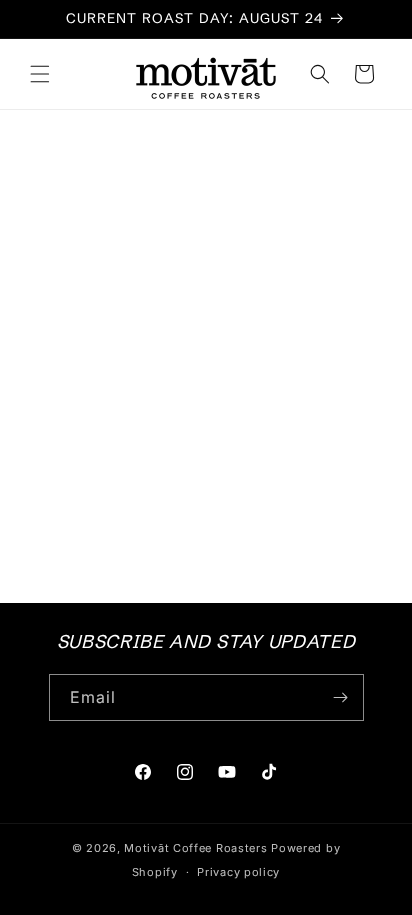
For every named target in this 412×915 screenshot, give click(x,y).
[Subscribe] (341, 697)
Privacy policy (238, 872)
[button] (40, 74)
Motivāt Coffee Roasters (195, 848)
